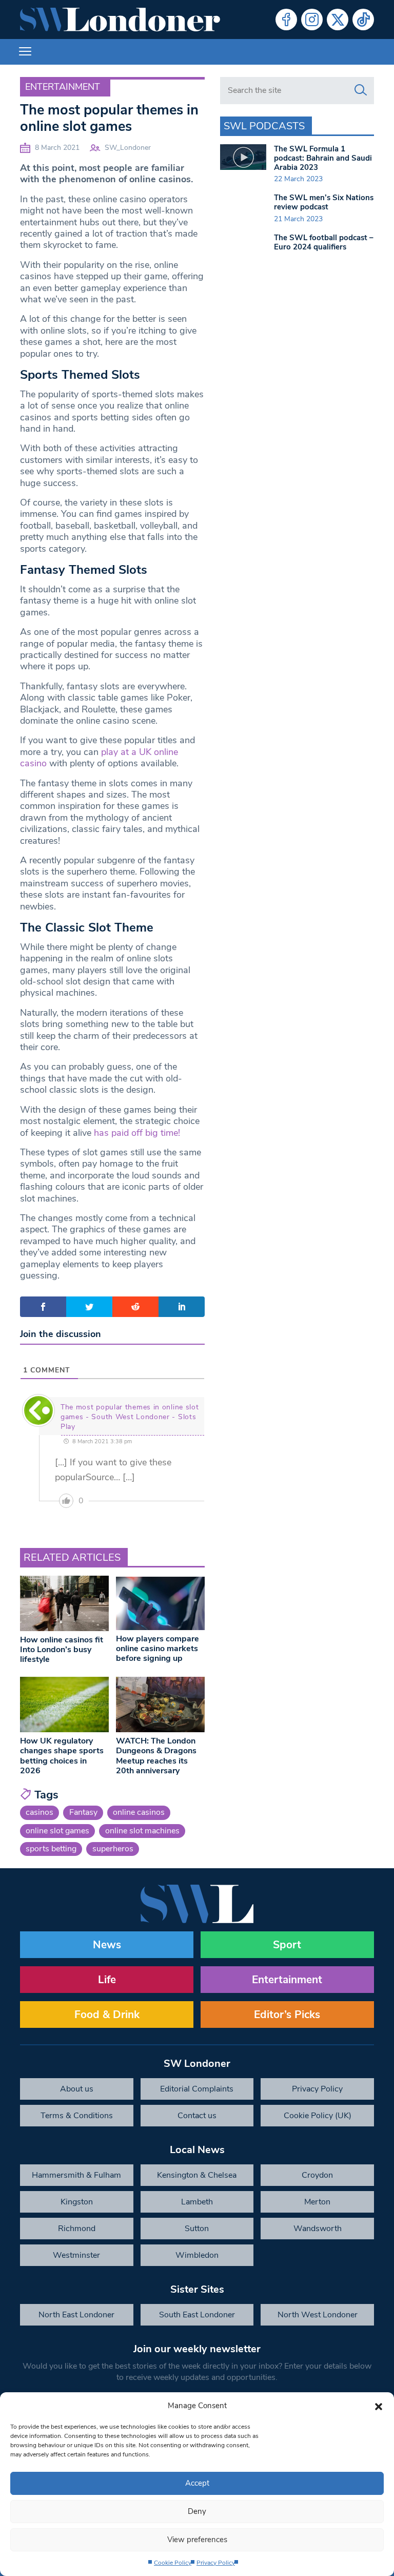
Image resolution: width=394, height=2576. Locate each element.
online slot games (57, 1831)
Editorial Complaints (197, 2089)
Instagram (312, 20)
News (107, 1945)
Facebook (286, 20)
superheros (113, 1849)
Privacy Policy (216, 2563)
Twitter (338, 20)
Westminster (76, 2255)
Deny (197, 2511)
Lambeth (197, 2202)
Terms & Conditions (77, 2116)
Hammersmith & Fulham (76, 2175)
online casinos (139, 1812)
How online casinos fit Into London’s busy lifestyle (62, 1650)
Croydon (317, 2175)
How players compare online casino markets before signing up (157, 1649)
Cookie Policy (173, 2563)
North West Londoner (318, 2315)
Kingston (77, 2202)
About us (77, 2089)
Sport (287, 1945)
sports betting (51, 1849)
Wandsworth (318, 2229)
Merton (317, 2202)
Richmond (77, 2229)
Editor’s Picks (287, 2015)
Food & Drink (107, 2015)
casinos (40, 1812)
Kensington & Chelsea (197, 2175)
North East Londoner (76, 2315)
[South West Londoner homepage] (120, 20)
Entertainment (63, 87)
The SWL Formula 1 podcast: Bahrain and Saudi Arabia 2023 (323, 158)
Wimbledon (197, 2255)
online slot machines (142, 1831)
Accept (197, 2483)
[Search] (361, 90)
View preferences (197, 2540)
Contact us (197, 2116)
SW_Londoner (128, 148)
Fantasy (83, 1812)
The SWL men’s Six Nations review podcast (324, 202)
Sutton (197, 2229)
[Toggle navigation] (25, 52)
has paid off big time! (137, 1133)
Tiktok (363, 20)
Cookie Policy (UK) (318, 2116)
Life (107, 1980)
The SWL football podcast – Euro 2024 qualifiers (324, 242)
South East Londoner (197, 2315)
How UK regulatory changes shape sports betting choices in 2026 (62, 1756)
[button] (379, 2406)
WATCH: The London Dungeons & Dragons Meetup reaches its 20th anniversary (156, 1756)
